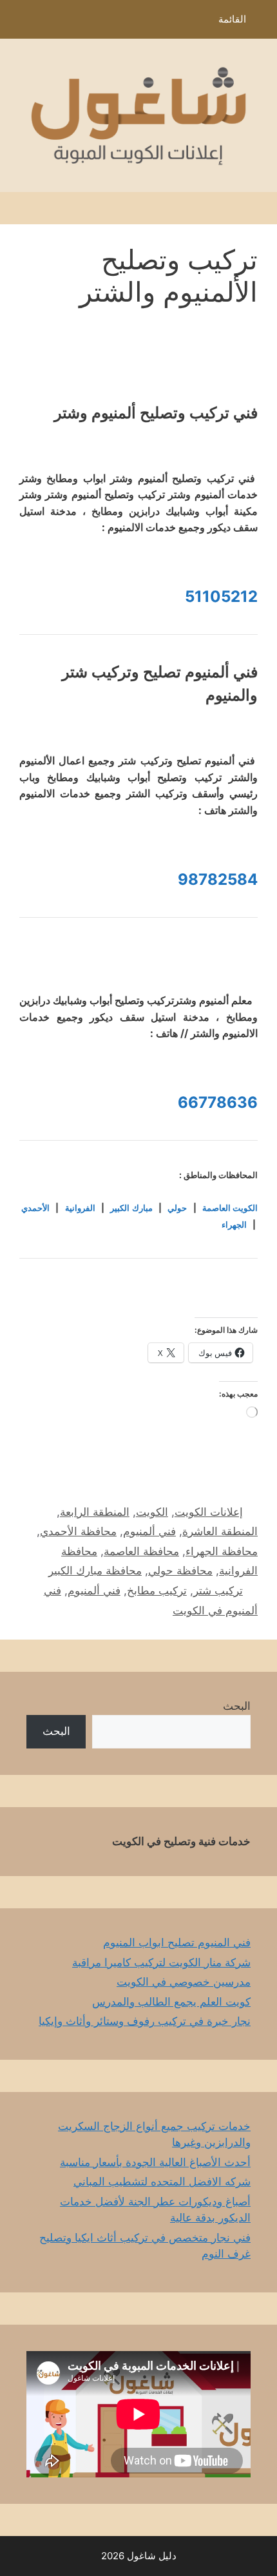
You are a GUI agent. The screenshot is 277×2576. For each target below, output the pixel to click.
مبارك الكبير (131, 1208)
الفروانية (80, 1208)
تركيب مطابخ (157, 1591)
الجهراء (234, 1225)
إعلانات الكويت (209, 1512)
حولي (177, 1208)
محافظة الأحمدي (78, 1531)
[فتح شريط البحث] (19, 23)
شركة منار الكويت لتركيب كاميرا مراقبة (161, 1962)
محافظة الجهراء (222, 1551)
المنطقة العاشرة (220, 1531)
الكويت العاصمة (230, 1208)
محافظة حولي (180, 1571)
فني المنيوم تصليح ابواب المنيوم (177, 1942)
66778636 (218, 1102)
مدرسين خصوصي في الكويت (184, 1982)
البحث (237, 1706)
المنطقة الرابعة (95, 1512)
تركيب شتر (218, 1591)
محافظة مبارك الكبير (95, 1571)
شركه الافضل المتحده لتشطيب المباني (162, 2182)
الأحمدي (35, 1208)
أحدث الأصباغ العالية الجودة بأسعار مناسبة (155, 2162)
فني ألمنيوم (149, 1531)
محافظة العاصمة (141, 1551)
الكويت (152, 1512)
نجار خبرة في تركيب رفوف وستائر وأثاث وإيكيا (145, 2021)
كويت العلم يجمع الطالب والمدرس (171, 2002)
